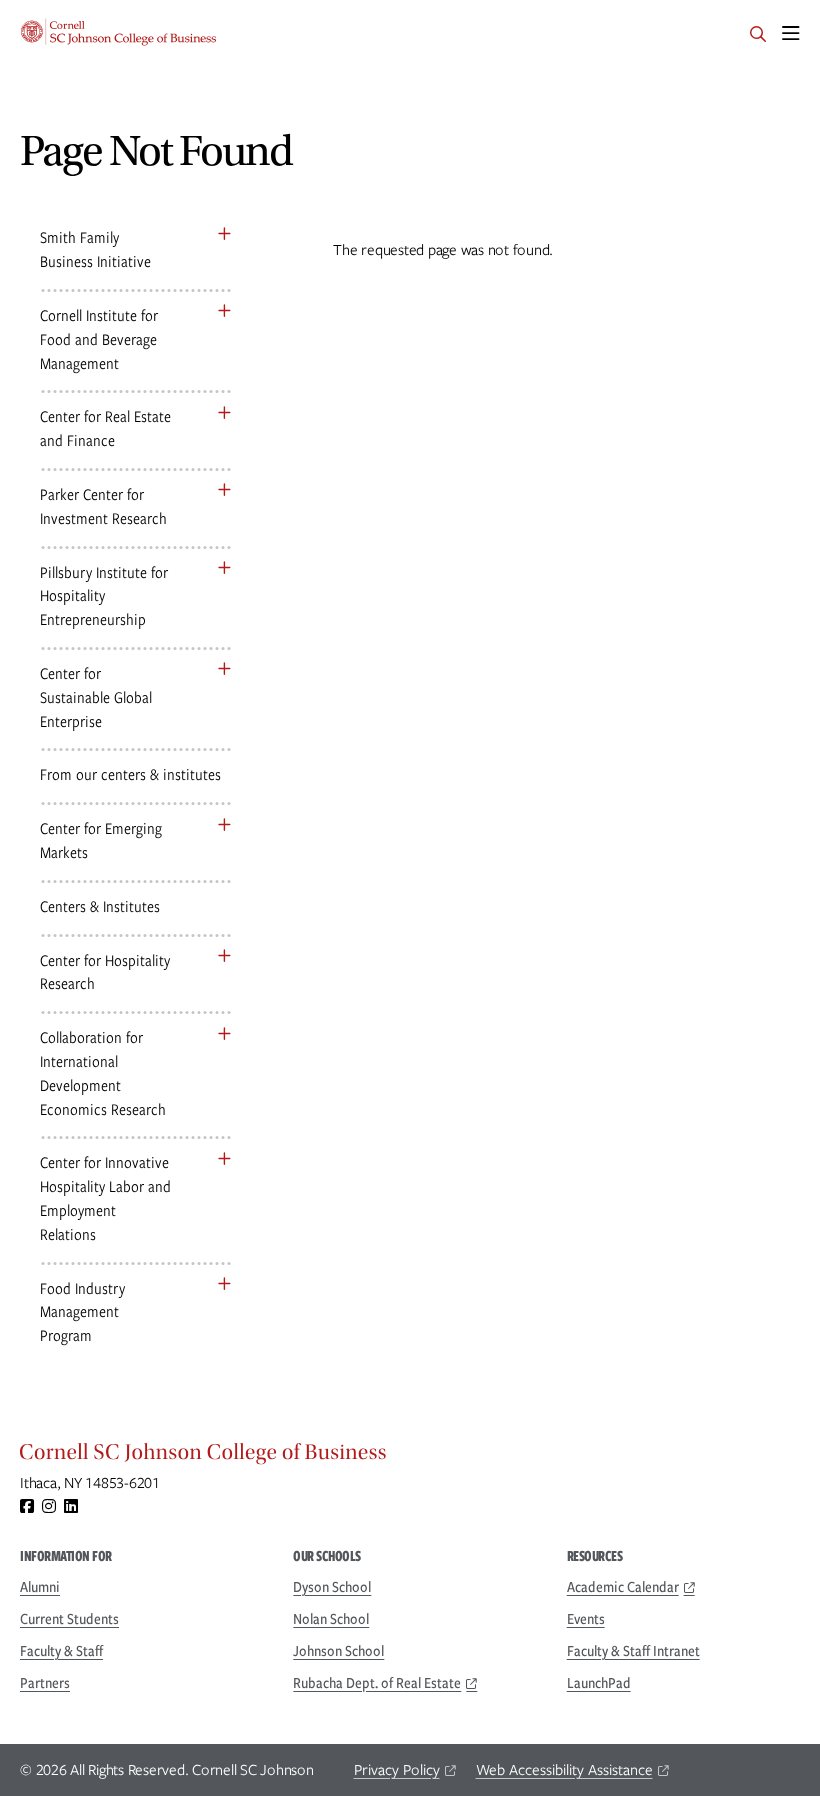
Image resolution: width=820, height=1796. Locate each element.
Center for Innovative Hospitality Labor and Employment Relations (105, 1198)
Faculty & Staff (61, 1651)
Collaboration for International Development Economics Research (103, 1073)
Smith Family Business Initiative (95, 249)
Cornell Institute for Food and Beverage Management (99, 339)
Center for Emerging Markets (101, 840)
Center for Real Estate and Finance (105, 428)
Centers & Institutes (100, 906)
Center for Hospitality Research (105, 972)
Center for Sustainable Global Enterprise (96, 697)
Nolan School (331, 1619)
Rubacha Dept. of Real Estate (377, 1683)
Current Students (69, 1619)
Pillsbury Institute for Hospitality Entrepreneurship (104, 596)
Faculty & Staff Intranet (633, 1651)
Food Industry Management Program (82, 1312)
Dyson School (332, 1587)
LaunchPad (599, 1683)
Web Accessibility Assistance (564, 1770)
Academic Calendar (623, 1587)
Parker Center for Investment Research (103, 506)
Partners (45, 1683)
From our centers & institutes (130, 774)
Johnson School (338, 1651)
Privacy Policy (397, 1770)
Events (586, 1619)
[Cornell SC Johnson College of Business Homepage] (410, 1457)
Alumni (40, 1587)
